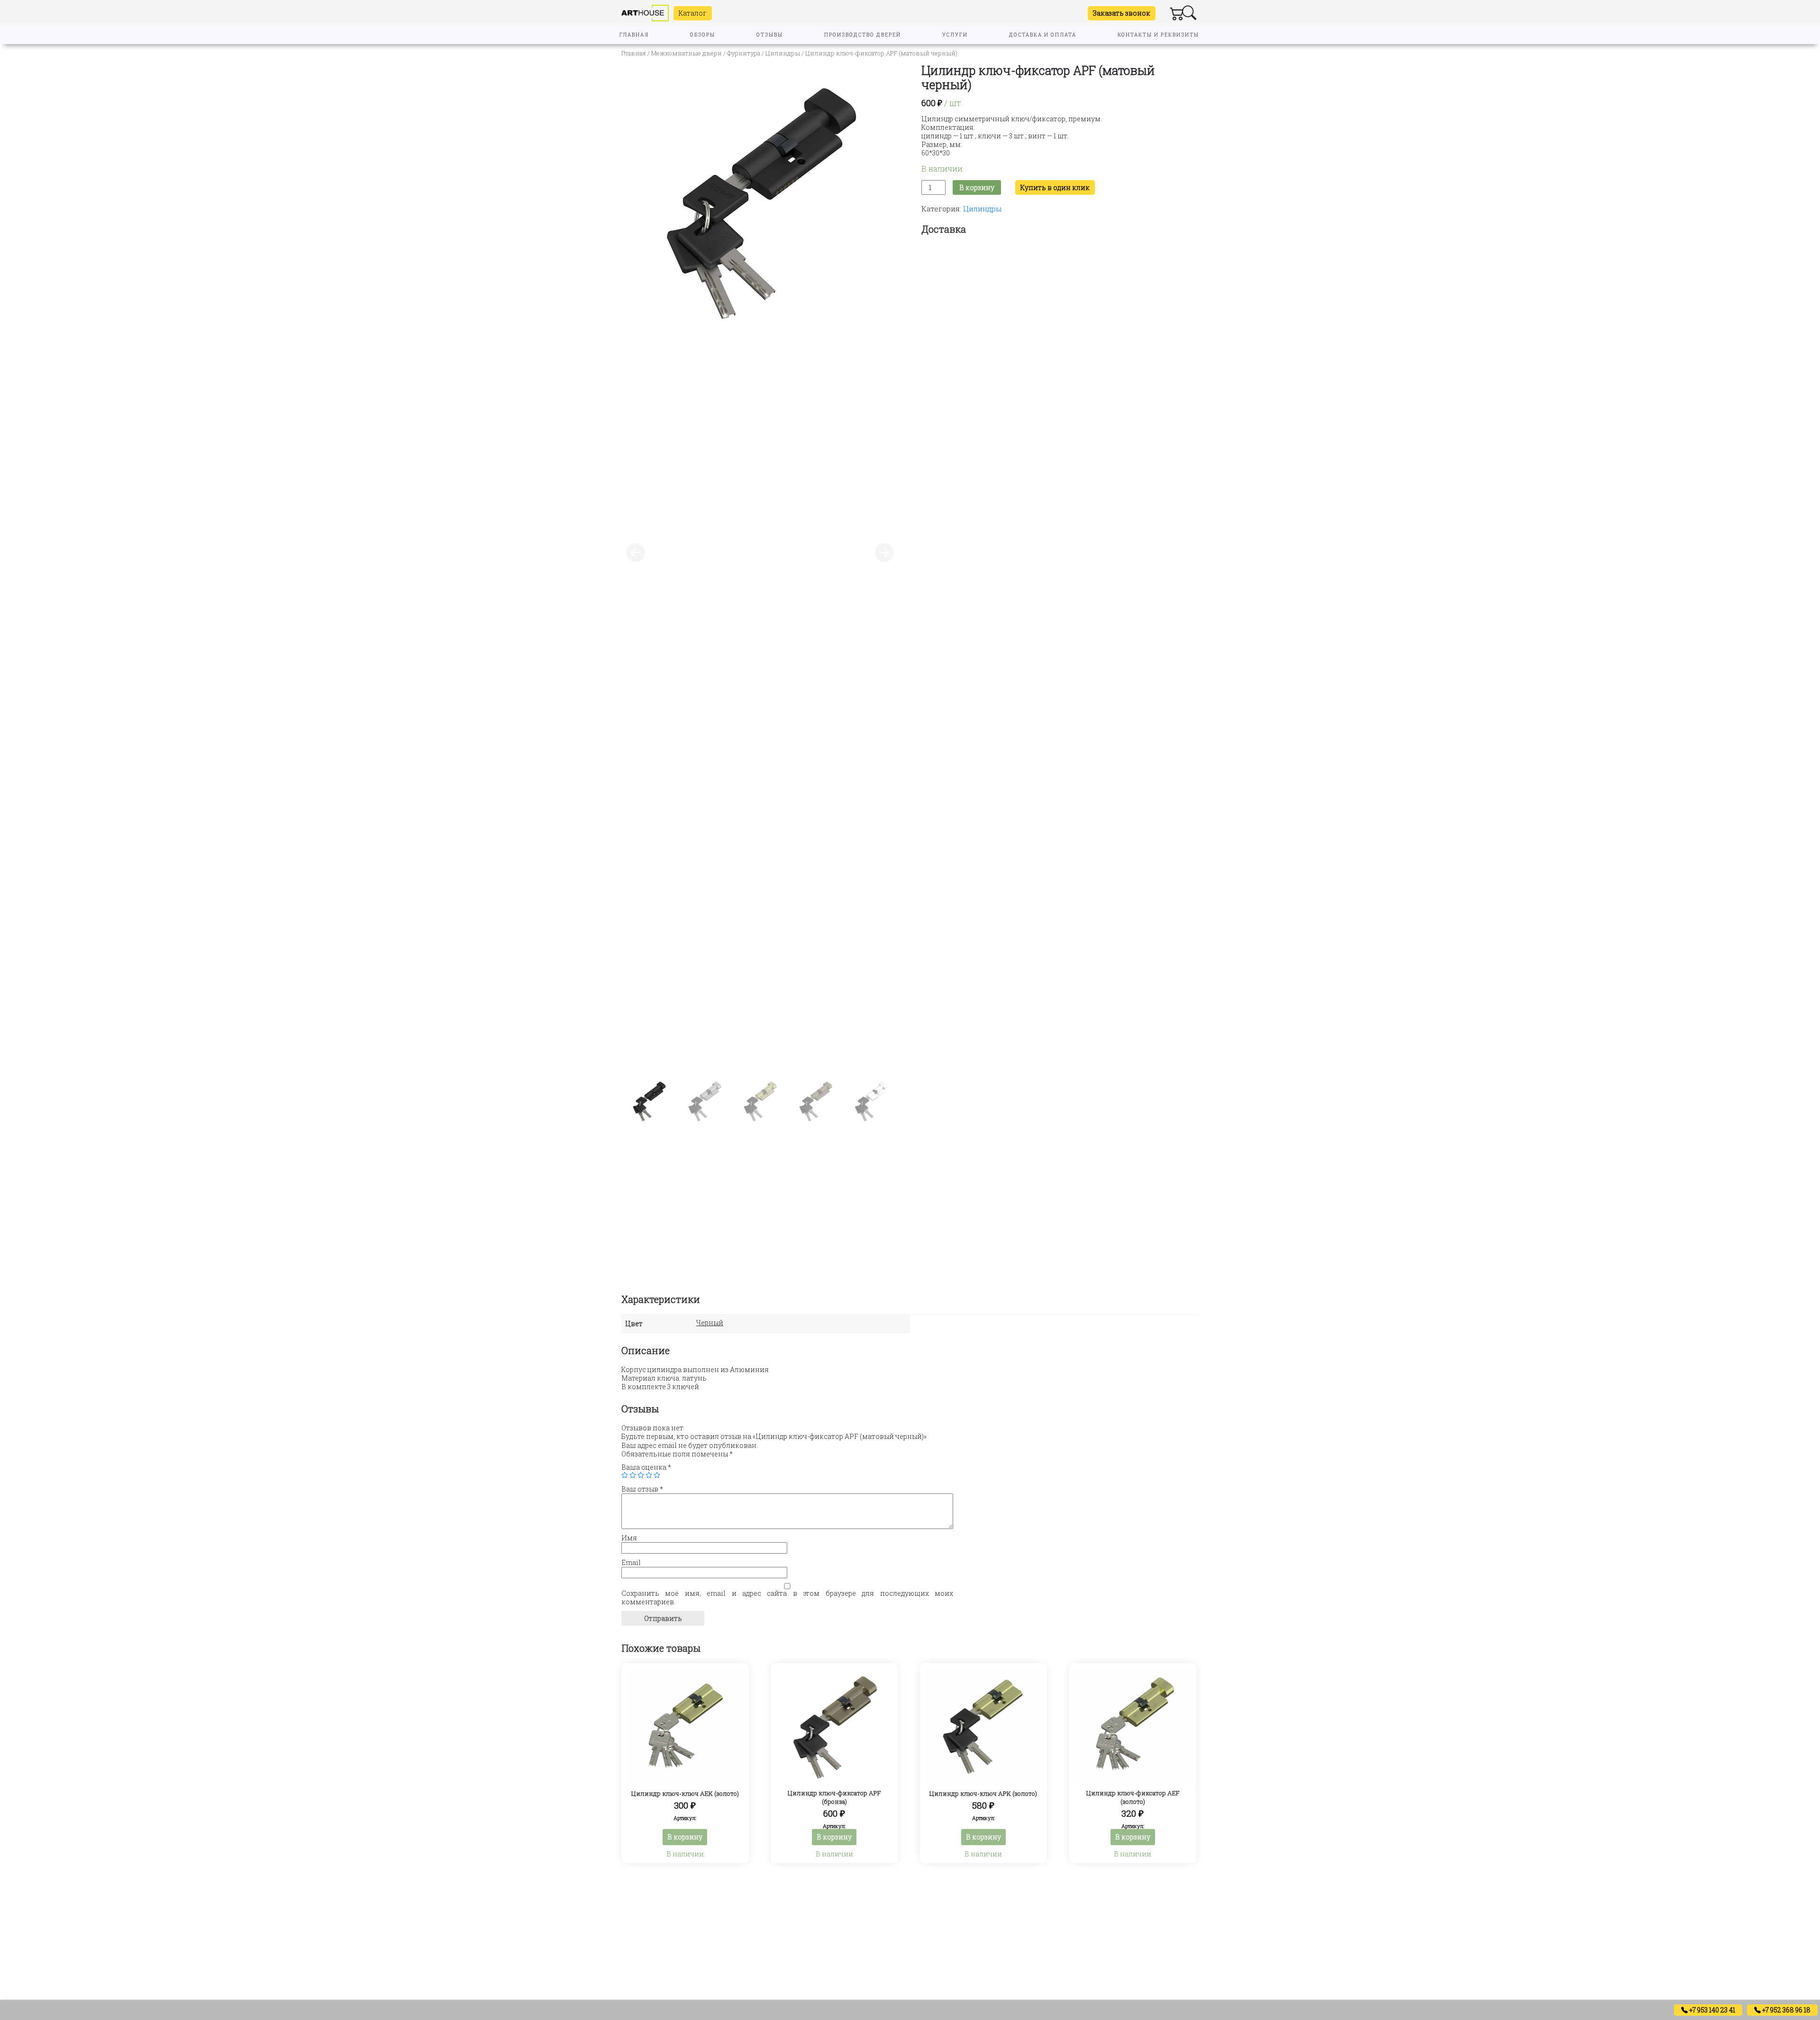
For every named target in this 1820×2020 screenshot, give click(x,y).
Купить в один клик (1055, 187)
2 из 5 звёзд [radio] (633, 1475)
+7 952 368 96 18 (1786, 2010)
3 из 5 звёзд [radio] (641, 1475)
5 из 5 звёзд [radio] (657, 1475)
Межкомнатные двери (687, 53)
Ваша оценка (646, 1467)
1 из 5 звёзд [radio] (625, 1475)
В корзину (977, 187)
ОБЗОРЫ (703, 35)
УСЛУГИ (955, 35)
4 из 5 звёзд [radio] (649, 1475)
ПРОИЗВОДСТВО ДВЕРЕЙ (863, 35)
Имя (629, 1538)
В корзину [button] (685, 1837)
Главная (634, 53)
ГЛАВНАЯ (634, 35)
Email (631, 1563)
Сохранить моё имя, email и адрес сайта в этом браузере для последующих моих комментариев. (787, 1598)
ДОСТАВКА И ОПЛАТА (1043, 35)
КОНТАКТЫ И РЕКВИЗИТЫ (1158, 35)
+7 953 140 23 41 (1711, 2010)
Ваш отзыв (642, 1489)
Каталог (693, 13)
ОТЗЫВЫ (770, 35)
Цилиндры (783, 53)
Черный (710, 1323)
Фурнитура (744, 53)
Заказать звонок (1122, 13)
